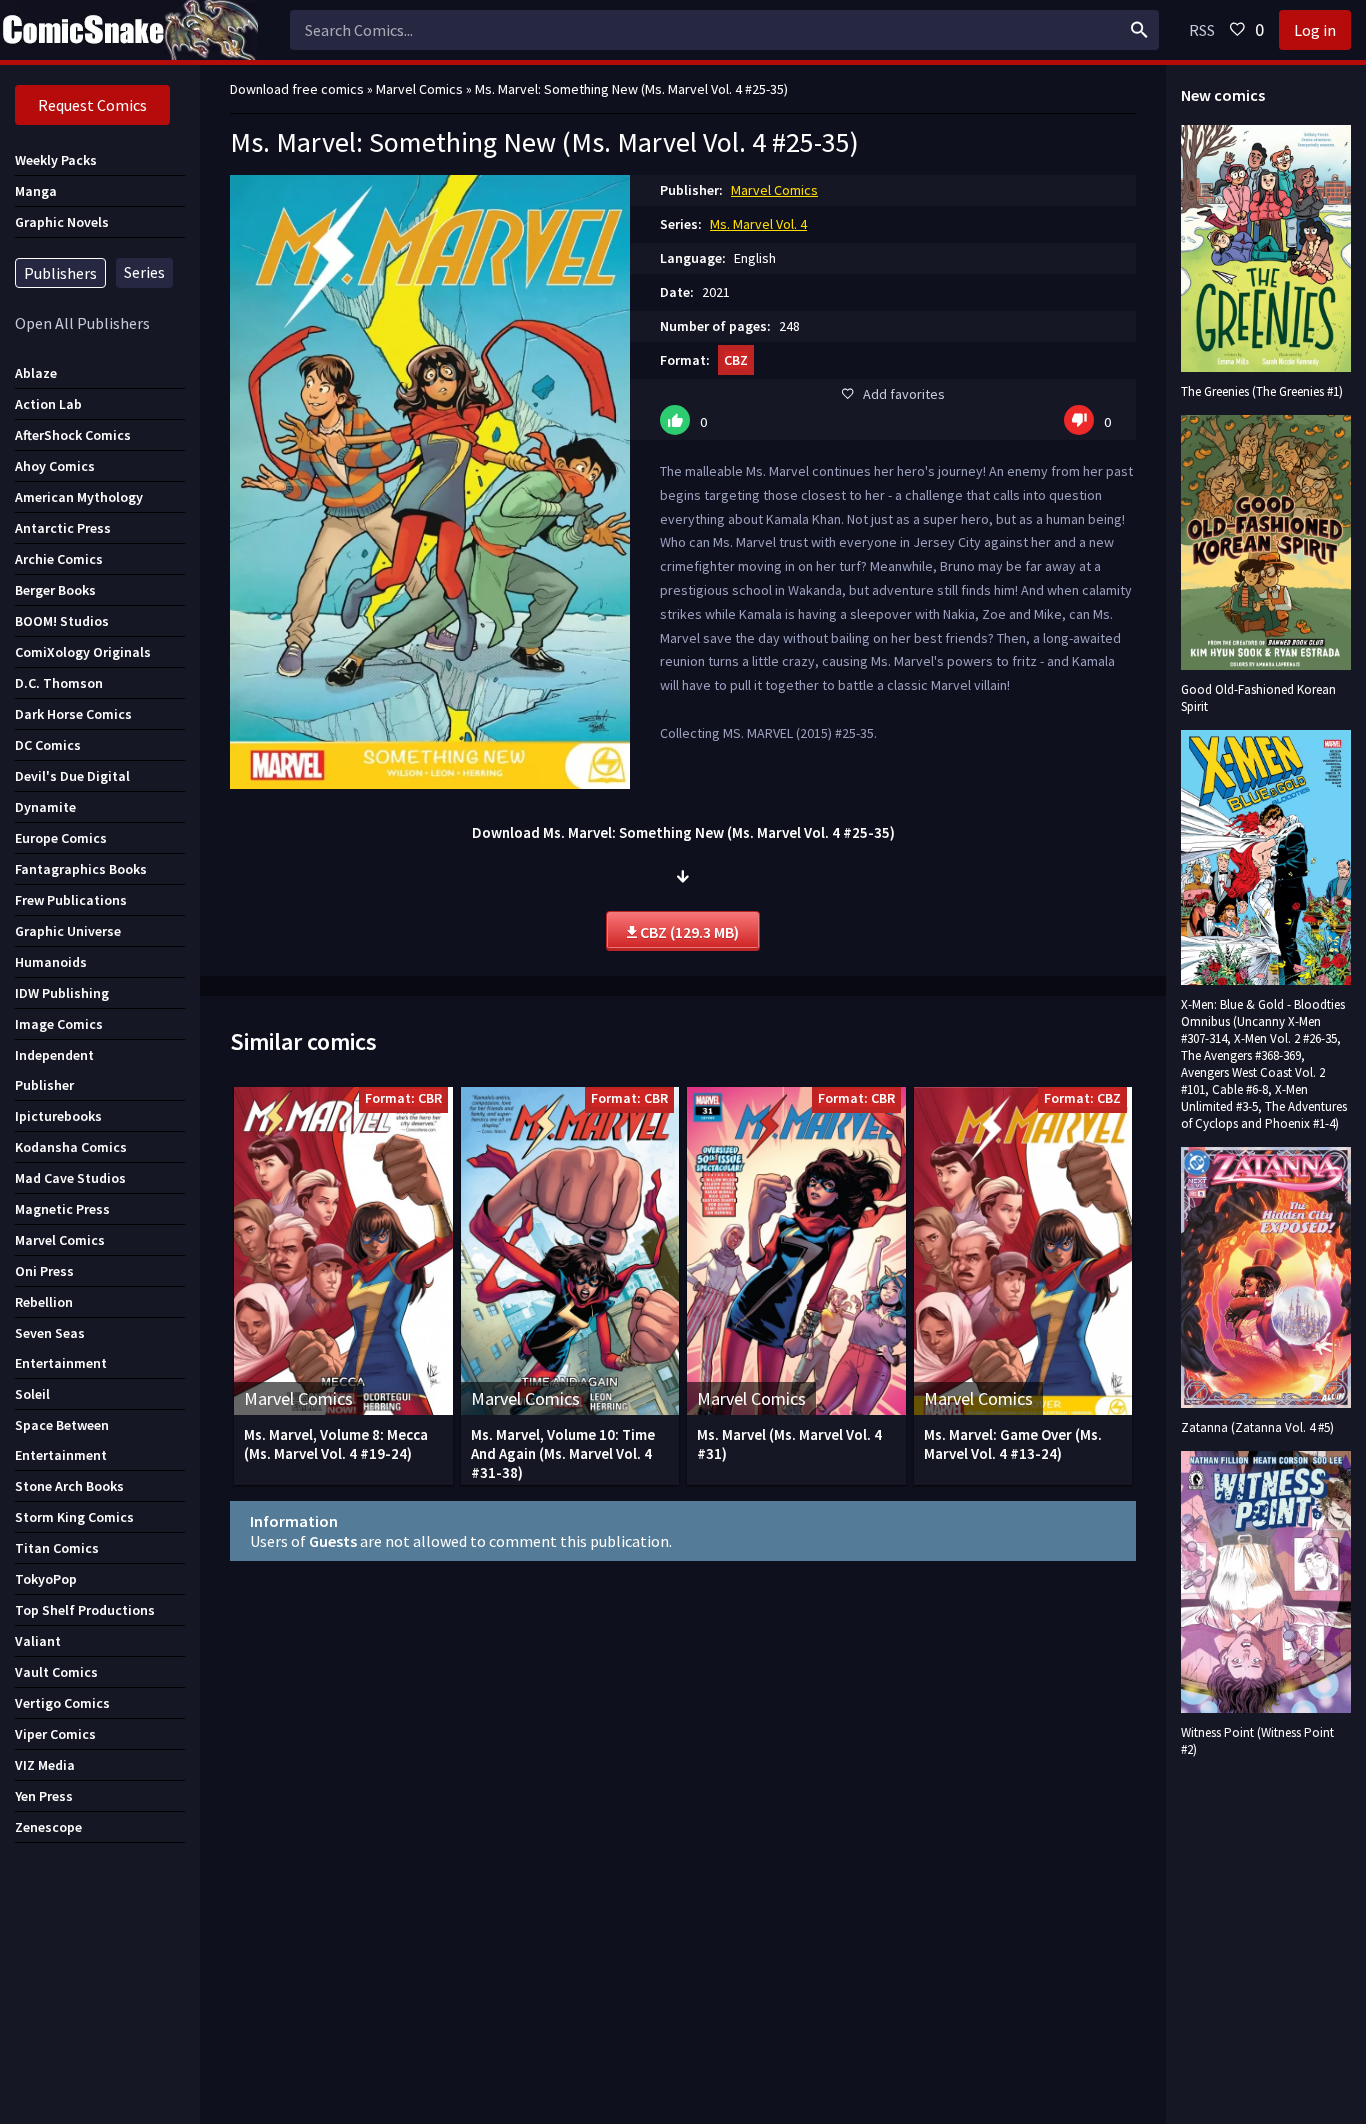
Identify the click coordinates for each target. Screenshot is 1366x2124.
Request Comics (92, 105)
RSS (1202, 30)
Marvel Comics (774, 190)
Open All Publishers (82, 323)
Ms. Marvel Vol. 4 (758, 224)
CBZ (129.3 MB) (688, 932)
